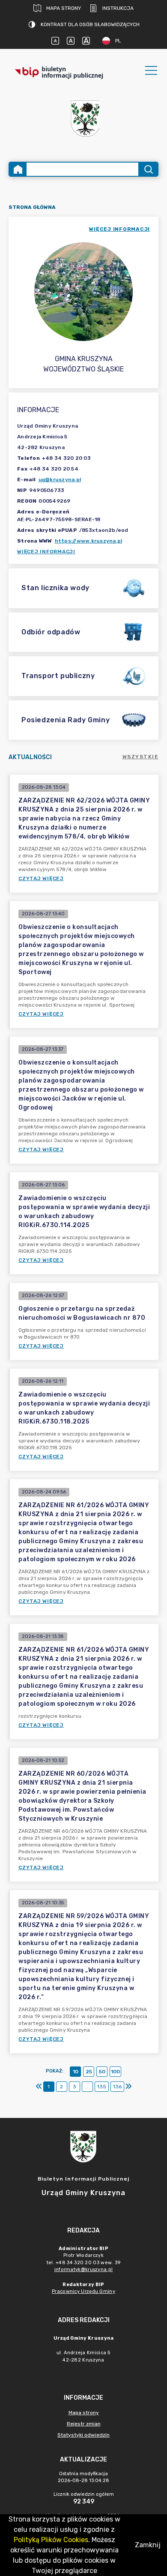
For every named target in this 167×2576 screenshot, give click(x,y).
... (87, 2087)
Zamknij (148, 2545)
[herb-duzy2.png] (83, 119)
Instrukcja (118, 8)
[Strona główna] (18, 169)
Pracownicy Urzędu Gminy (83, 2291)
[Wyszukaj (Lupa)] (148, 169)
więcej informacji (119, 229)
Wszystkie (141, 757)
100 (115, 2072)
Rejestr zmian (84, 2424)
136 (117, 2087)
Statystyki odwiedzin (83, 2435)
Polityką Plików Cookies (51, 2540)
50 (102, 2072)
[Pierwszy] (39, 2087)
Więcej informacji (46, 552)
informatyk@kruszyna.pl (84, 2270)
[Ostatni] (128, 2087)
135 (102, 2087)
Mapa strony (64, 8)
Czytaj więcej (41, 878)
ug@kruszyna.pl (60, 480)
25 (89, 2072)
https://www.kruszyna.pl (89, 541)
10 (76, 2072)
